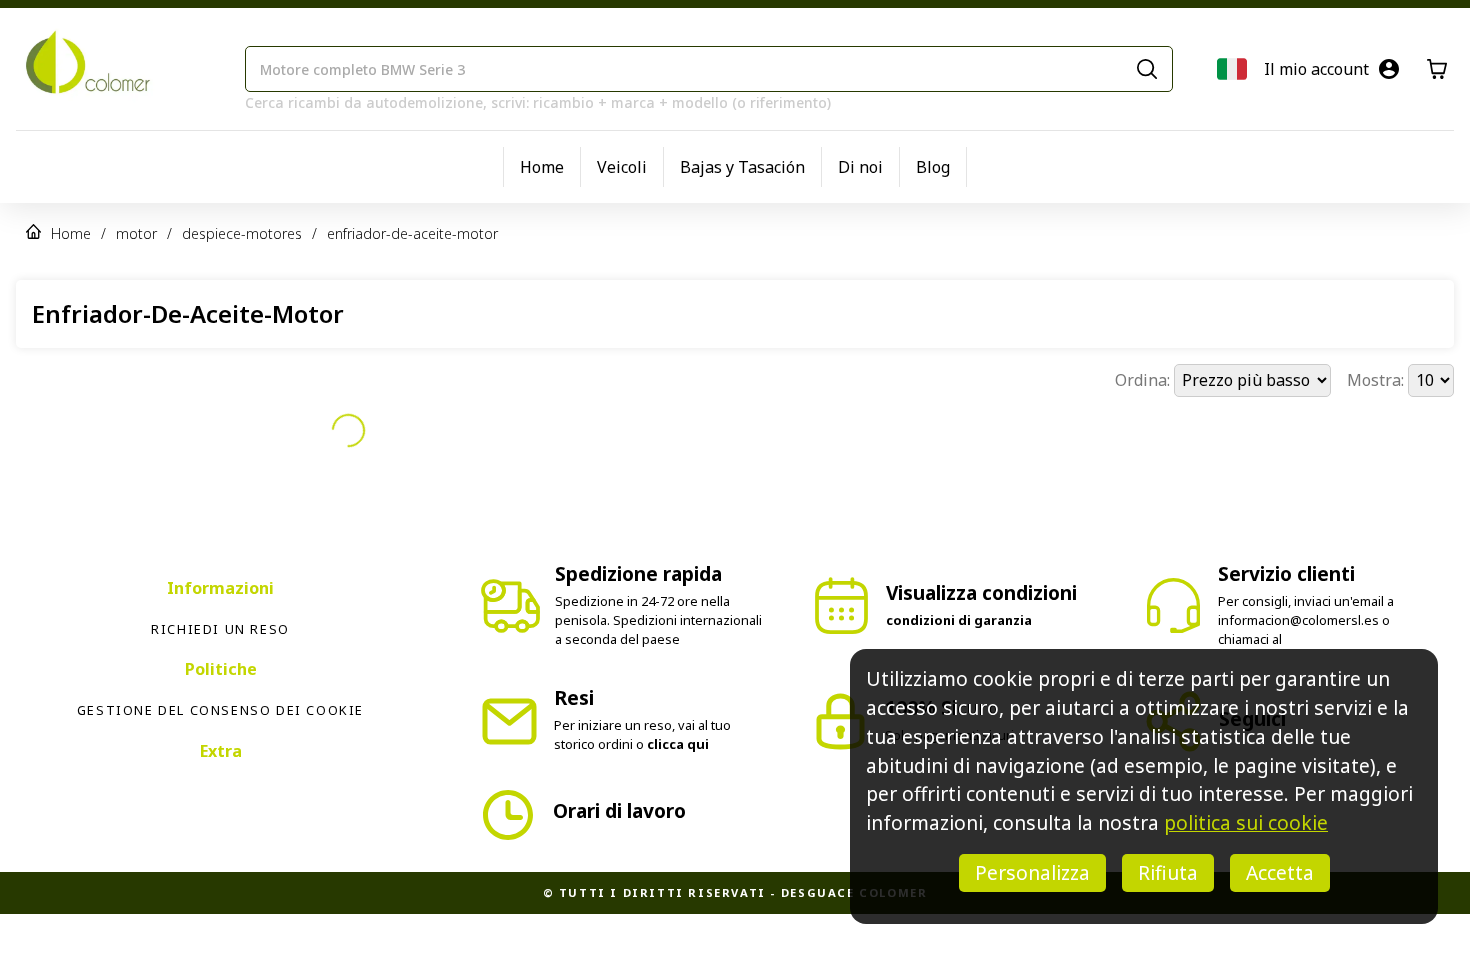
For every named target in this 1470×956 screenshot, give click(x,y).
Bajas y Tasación (742, 167)
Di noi (860, 167)
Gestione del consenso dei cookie (220, 675)
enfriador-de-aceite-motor (412, 233)
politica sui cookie (1246, 822)
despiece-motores (242, 233)
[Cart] (1437, 69)
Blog (933, 167)
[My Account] (1389, 69)
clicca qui (678, 709)
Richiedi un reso (220, 594)
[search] (1147, 69)
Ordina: (1144, 380)
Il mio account (1316, 69)
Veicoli (622, 167)
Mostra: (1377, 380)
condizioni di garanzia (959, 585)
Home (542, 167)
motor (136, 233)
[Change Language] (1232, 69)
